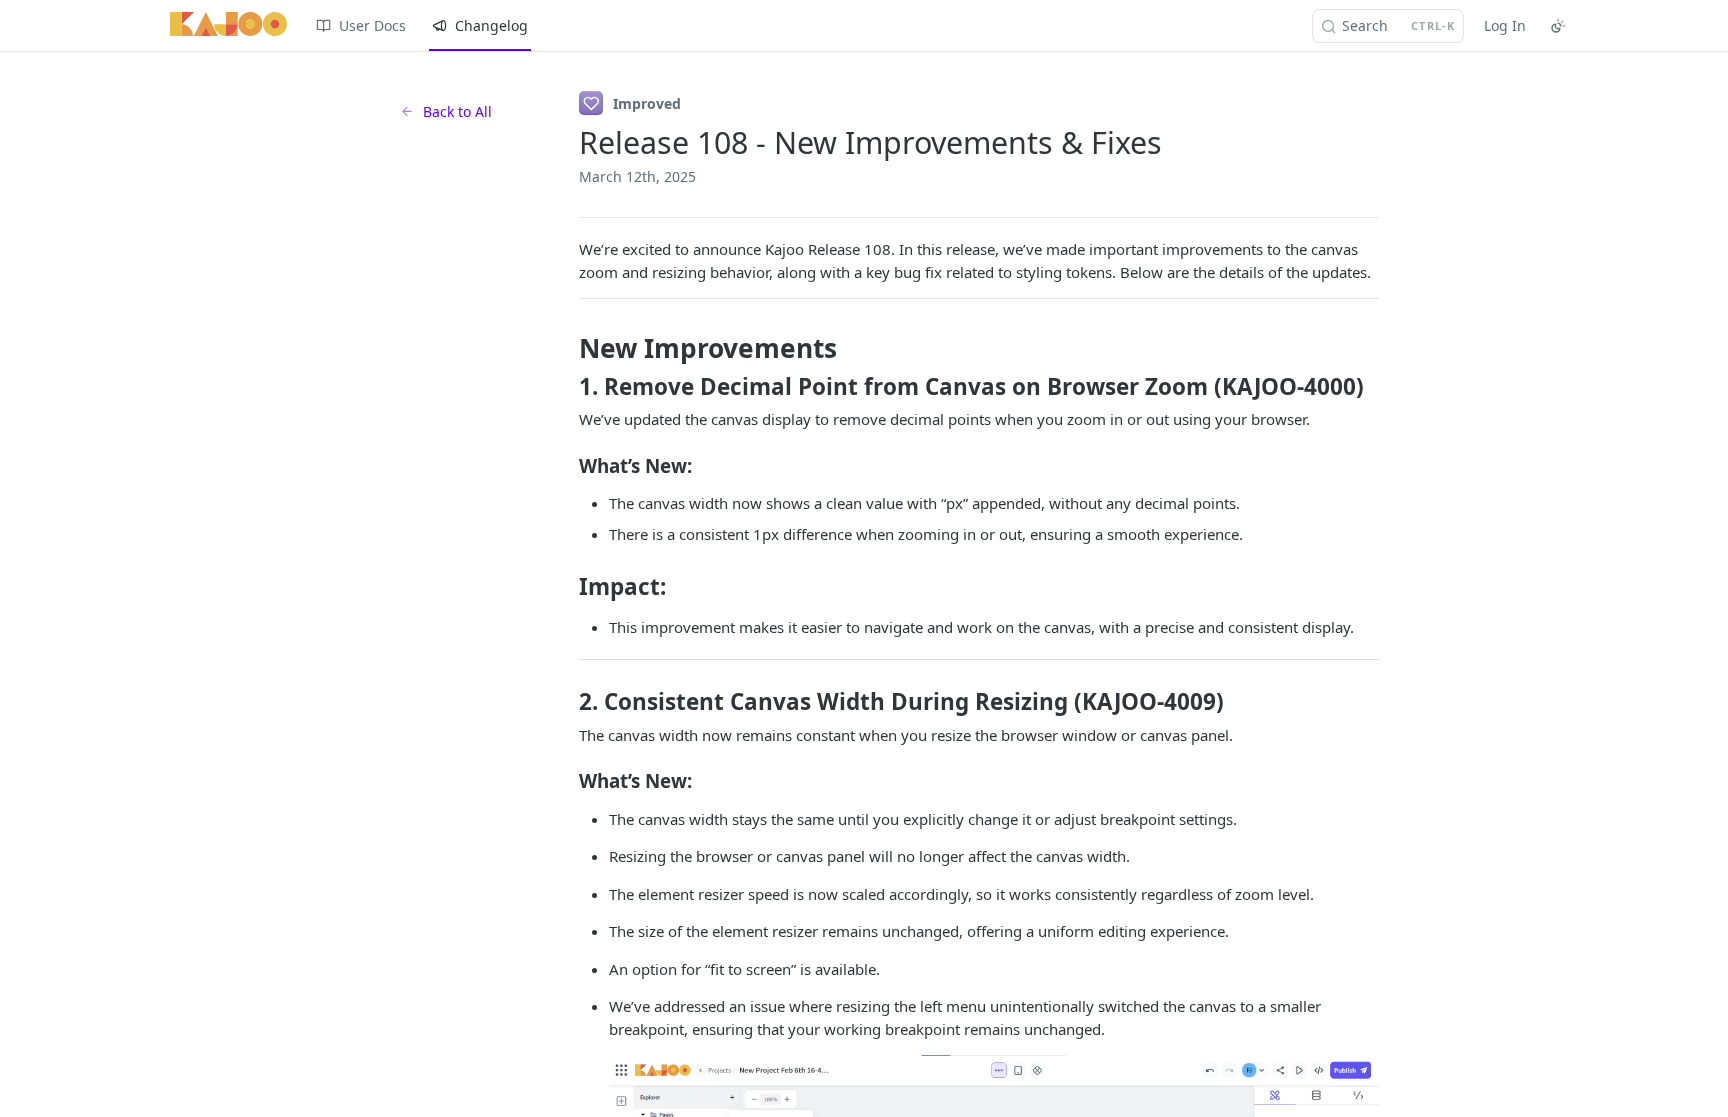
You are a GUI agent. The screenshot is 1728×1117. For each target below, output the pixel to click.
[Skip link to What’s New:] (565, 465)
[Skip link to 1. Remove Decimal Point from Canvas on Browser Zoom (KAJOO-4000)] (565, 387)
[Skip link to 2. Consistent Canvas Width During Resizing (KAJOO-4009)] (565, 702)
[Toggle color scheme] (1558, 26)
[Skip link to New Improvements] (565, 349)
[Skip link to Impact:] (565, 587)
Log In (1505, 25)
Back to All (457, 111)
